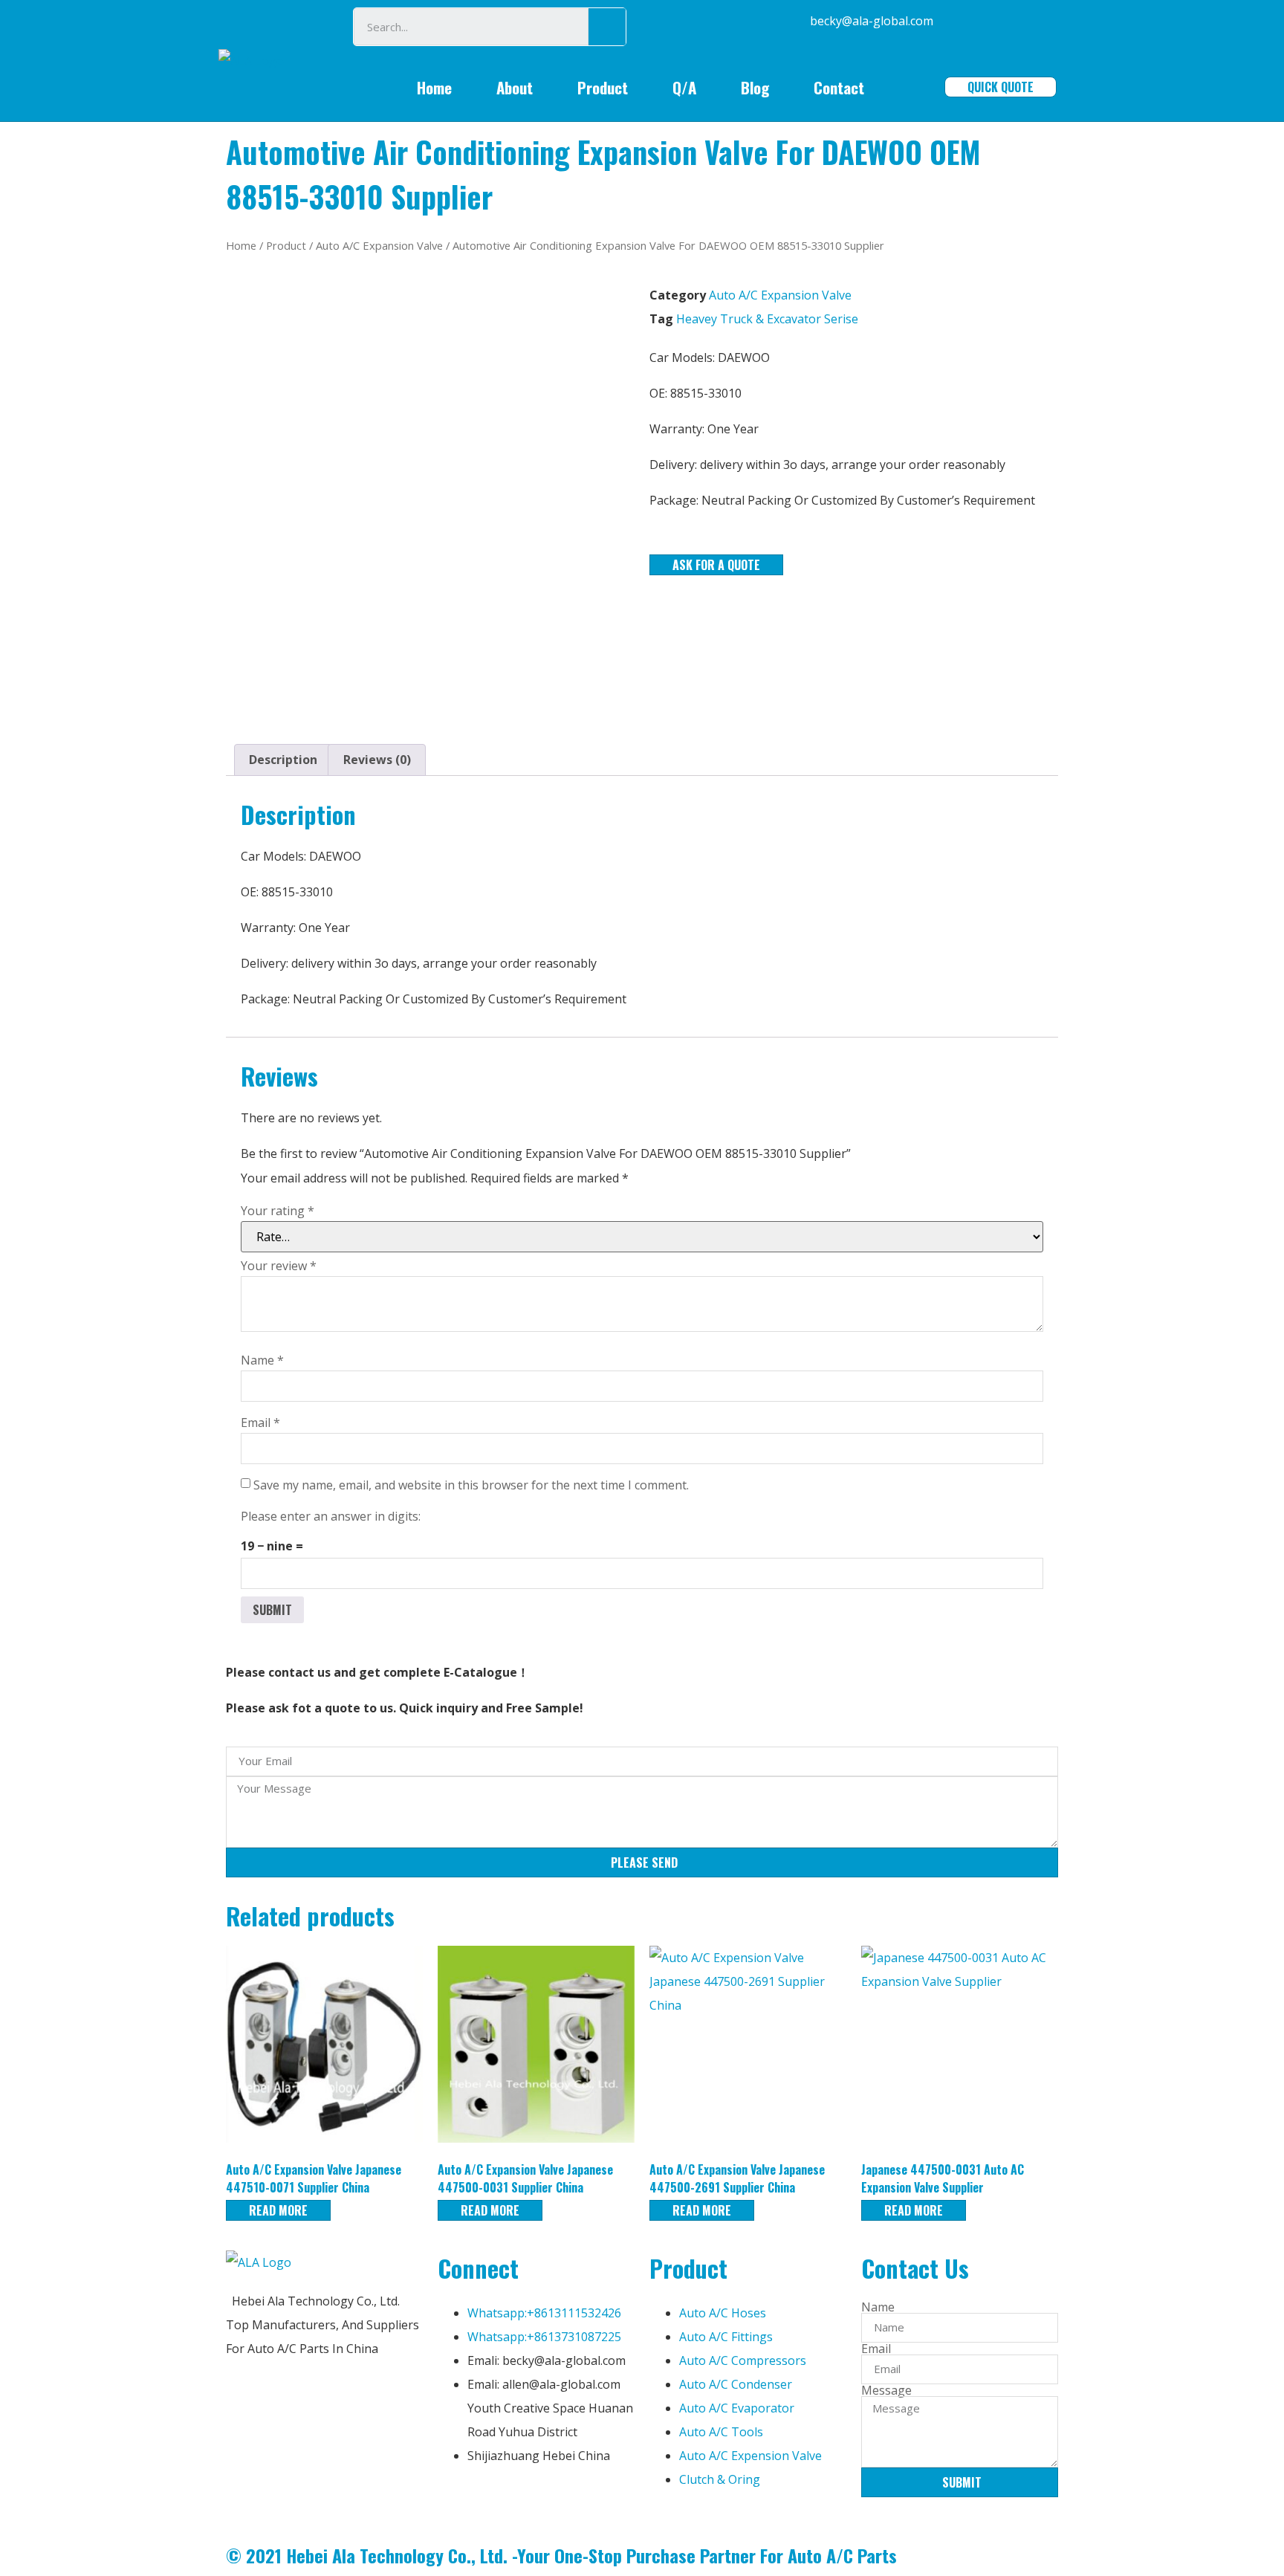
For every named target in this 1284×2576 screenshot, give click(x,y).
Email (260, 1423)
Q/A (684, 87)
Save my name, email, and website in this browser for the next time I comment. (471, 1485)
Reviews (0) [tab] (377, 760)
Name (262, 1360)
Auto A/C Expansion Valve (379, 245)
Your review (279, 1266)
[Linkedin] (496, 2501)
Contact (839, 87)
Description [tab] (283, 760)
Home (434, 87)
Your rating (278, 1211)
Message (886, 2390)
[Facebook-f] (456, 2501)
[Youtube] (536, 2501)
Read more (278, 2210)
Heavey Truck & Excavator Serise (767, 319)
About (515, 87)
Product (603, 87)
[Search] (607, 27)
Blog (755, 87)
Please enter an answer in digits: (331, 1516)
